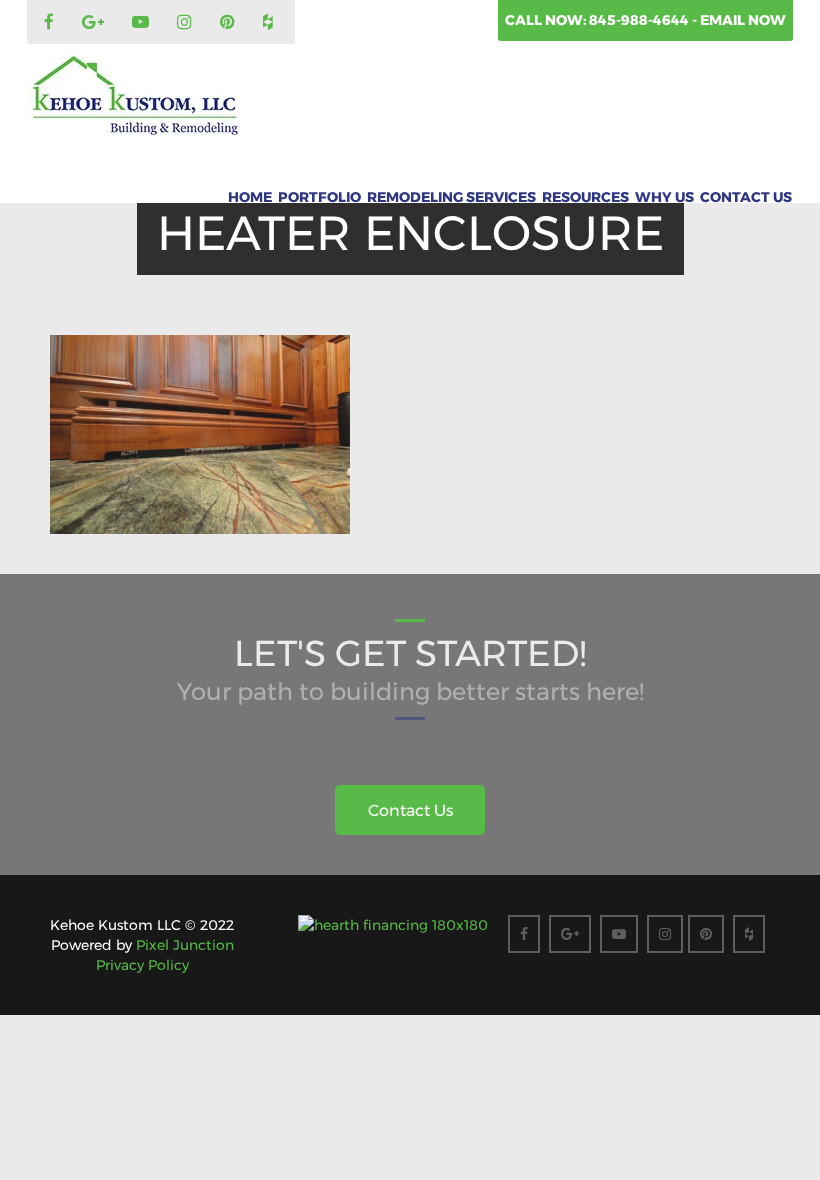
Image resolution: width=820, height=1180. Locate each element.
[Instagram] (187, 23)
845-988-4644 (640, 20)
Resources (585, 197)
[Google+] (95, 23)
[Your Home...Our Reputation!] (135, 96)
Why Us (664, 197)
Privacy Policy (142, 965)
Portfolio (319, 197)
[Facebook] (51, 23)
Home (250, 197)
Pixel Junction (185, 945)
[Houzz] (270, 23)
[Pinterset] (230, 23)
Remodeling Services (451, 197)
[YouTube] (143, 23)
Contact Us (746, 197)
